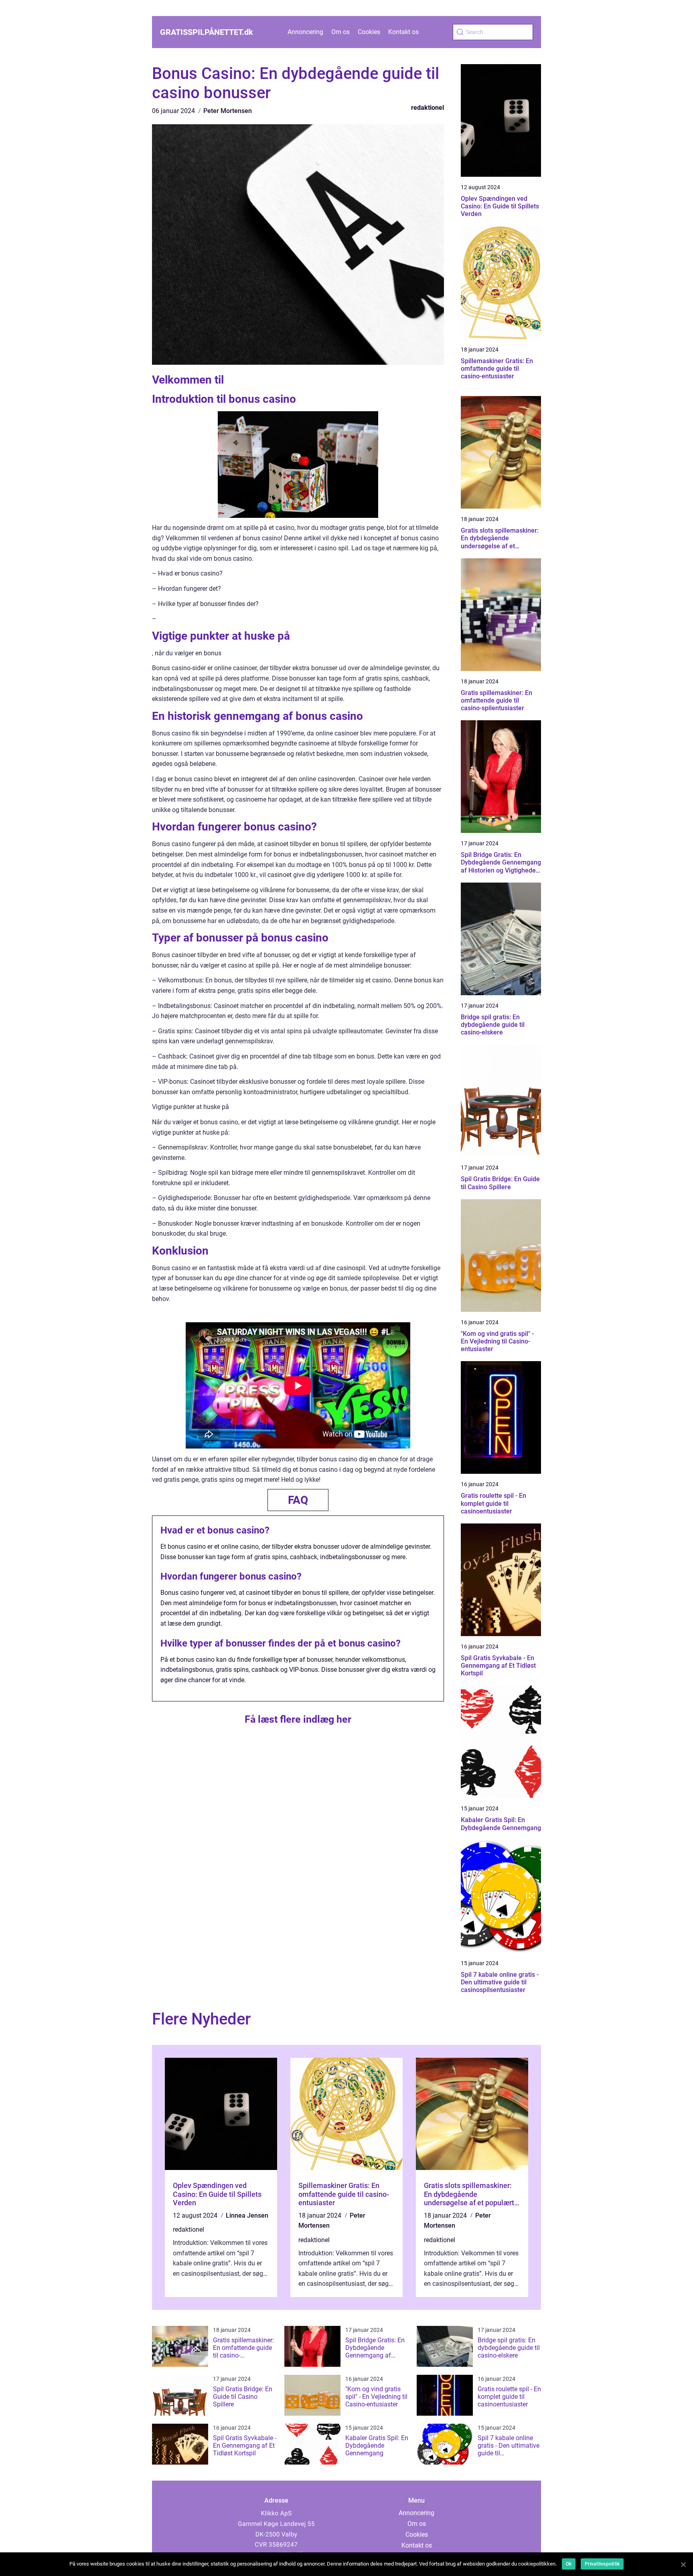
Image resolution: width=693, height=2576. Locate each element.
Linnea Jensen (247, 2215)
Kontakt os (403, 32)
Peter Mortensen (228, 111)
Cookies (369, 32)
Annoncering (305, 32)
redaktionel (428, 108)
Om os (340, 32)
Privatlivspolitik (602, 2564)
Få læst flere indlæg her (298, 1719)
